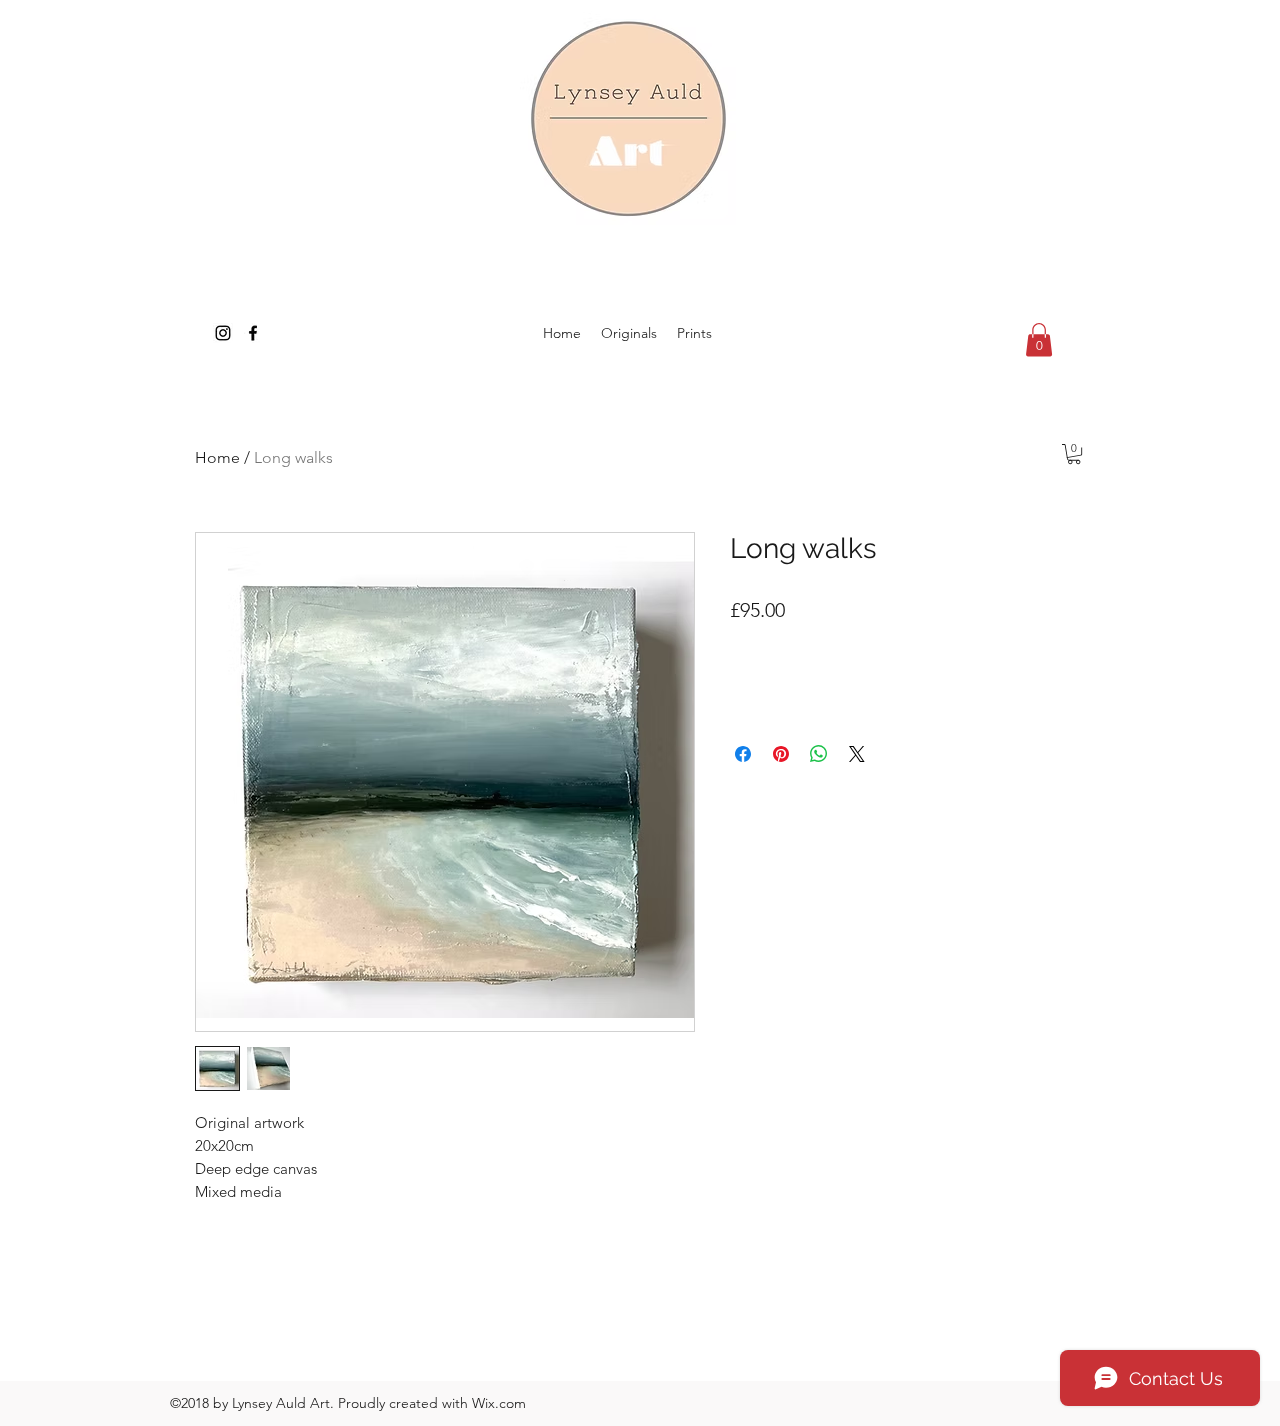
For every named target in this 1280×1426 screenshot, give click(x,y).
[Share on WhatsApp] (819, 754)
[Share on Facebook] (743, 754)
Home (217, 457)
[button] (1039, 339)
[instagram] (223, 333)
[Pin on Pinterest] (781, 754)
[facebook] (253, 333)
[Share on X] (857, 754)
